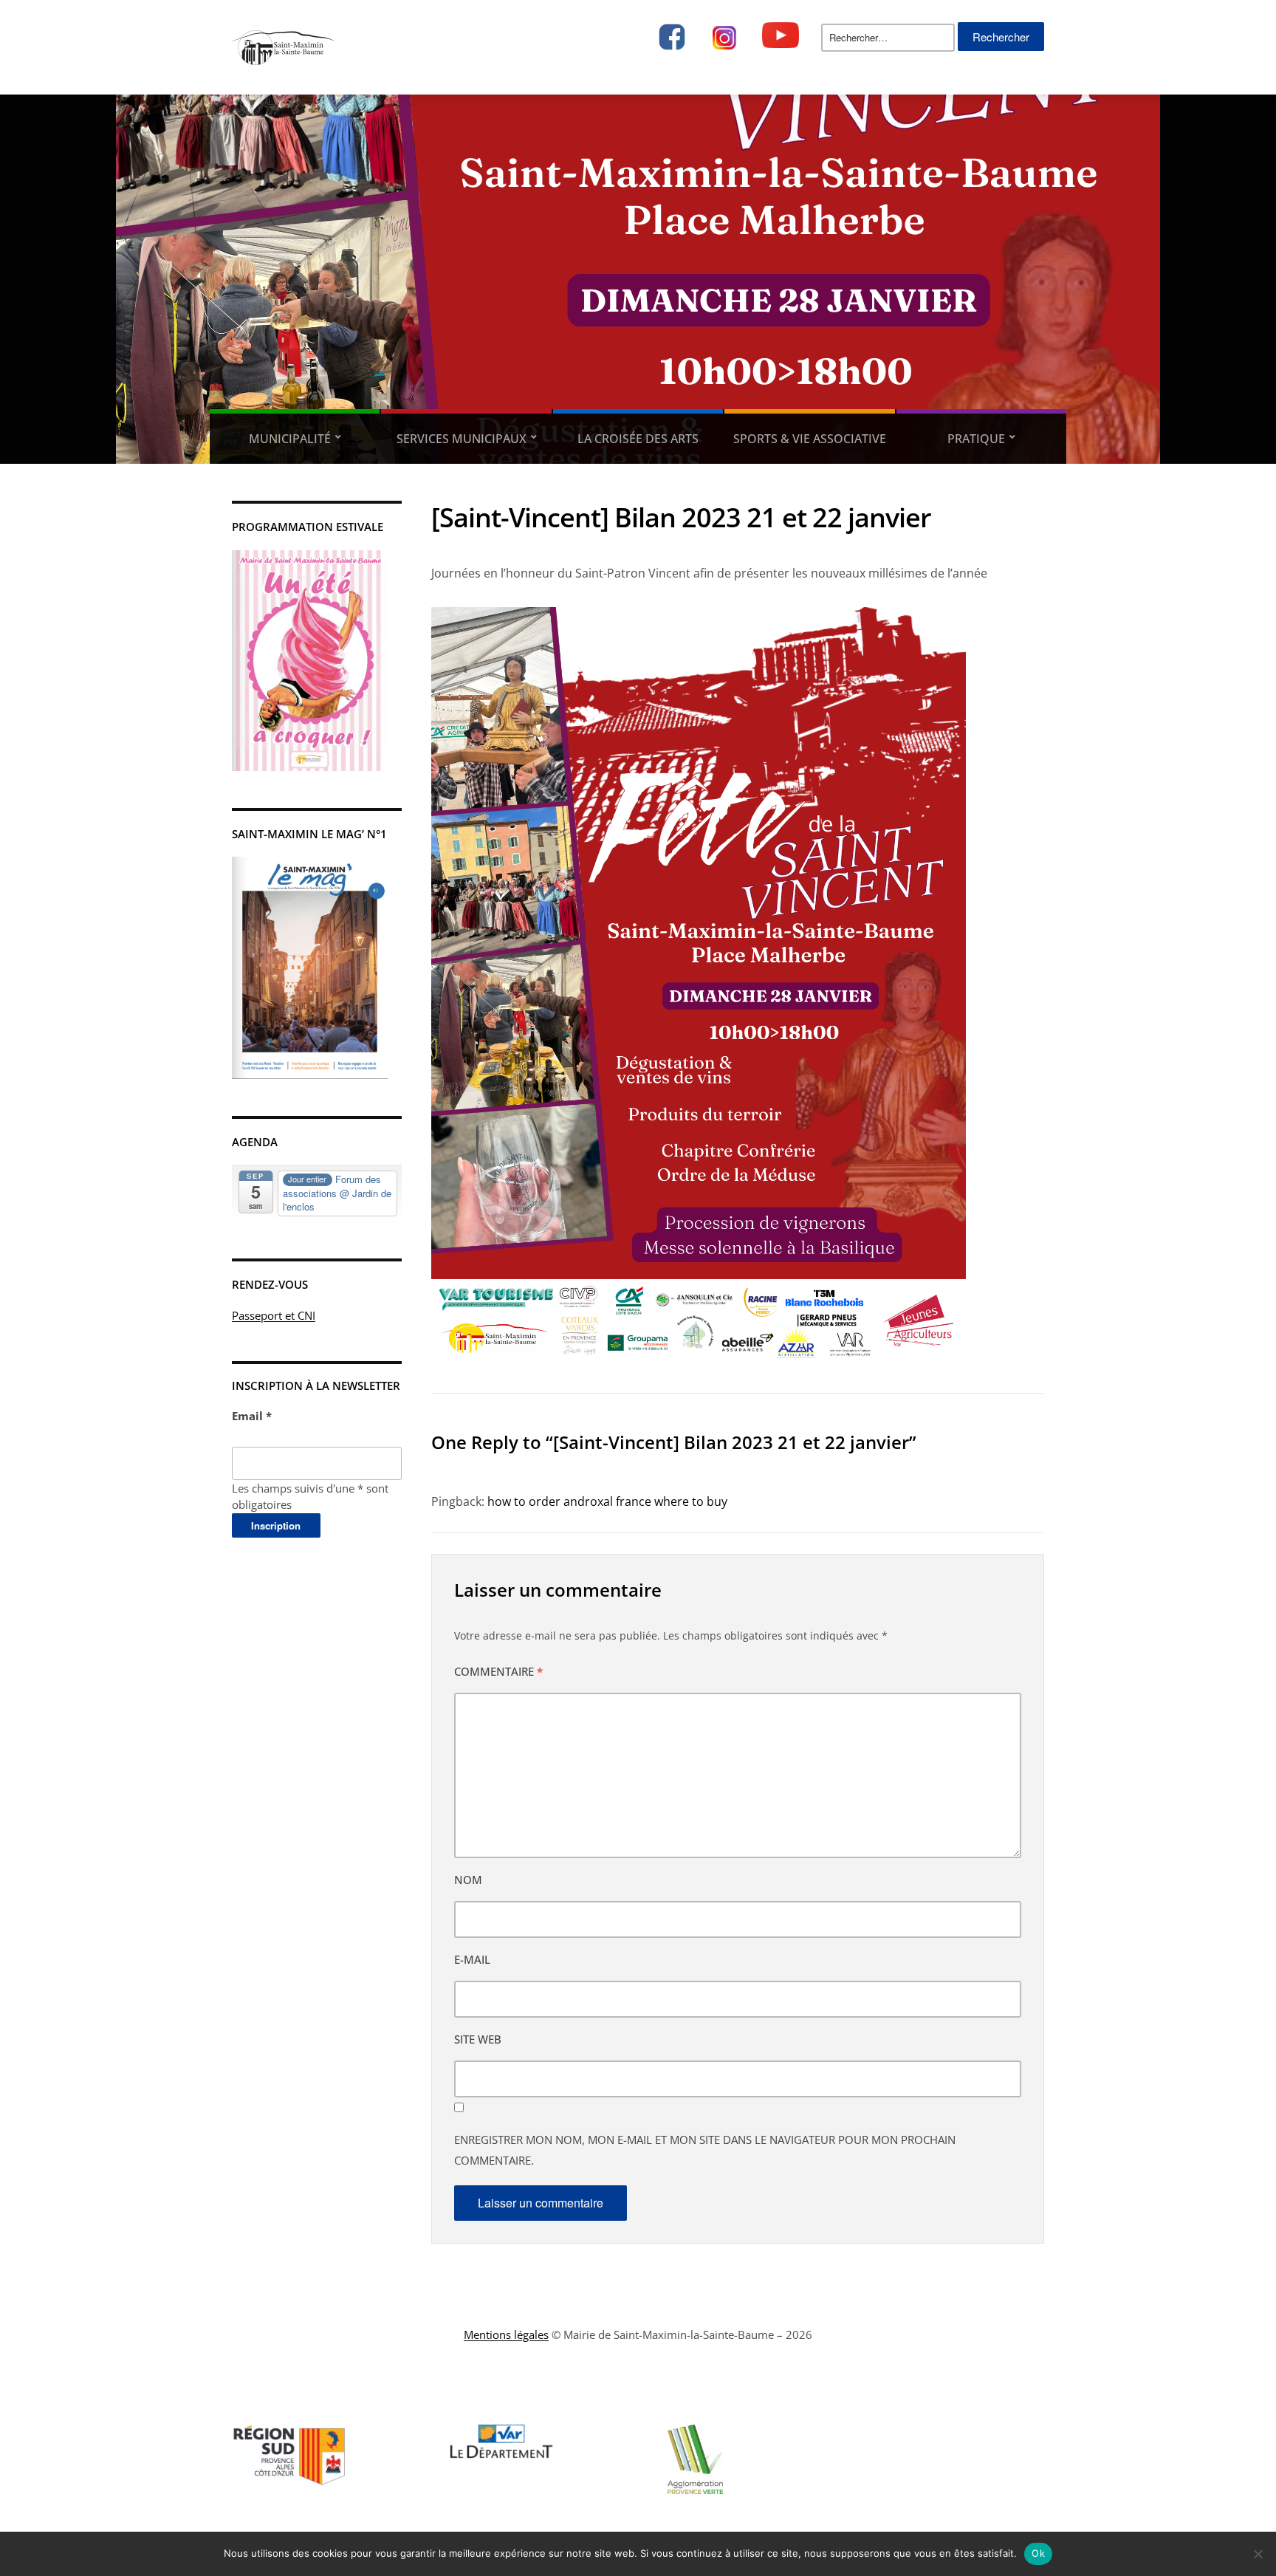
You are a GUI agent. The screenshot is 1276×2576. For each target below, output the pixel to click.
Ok (1038, 2553)
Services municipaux (462, 439)
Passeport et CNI (274, 1315)
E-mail (472, 1959)
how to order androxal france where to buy (607, 1501)
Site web (478, 2039)
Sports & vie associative (810, 439)
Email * (252, 1416)
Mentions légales (506, 2334)
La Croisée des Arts (638, 439)
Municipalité (290, 439)
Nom (468, 1880)
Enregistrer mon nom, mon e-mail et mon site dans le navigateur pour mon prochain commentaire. (705, 2150)
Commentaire (498, 1671)
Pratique (976, 439)
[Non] (1258, 2554)
